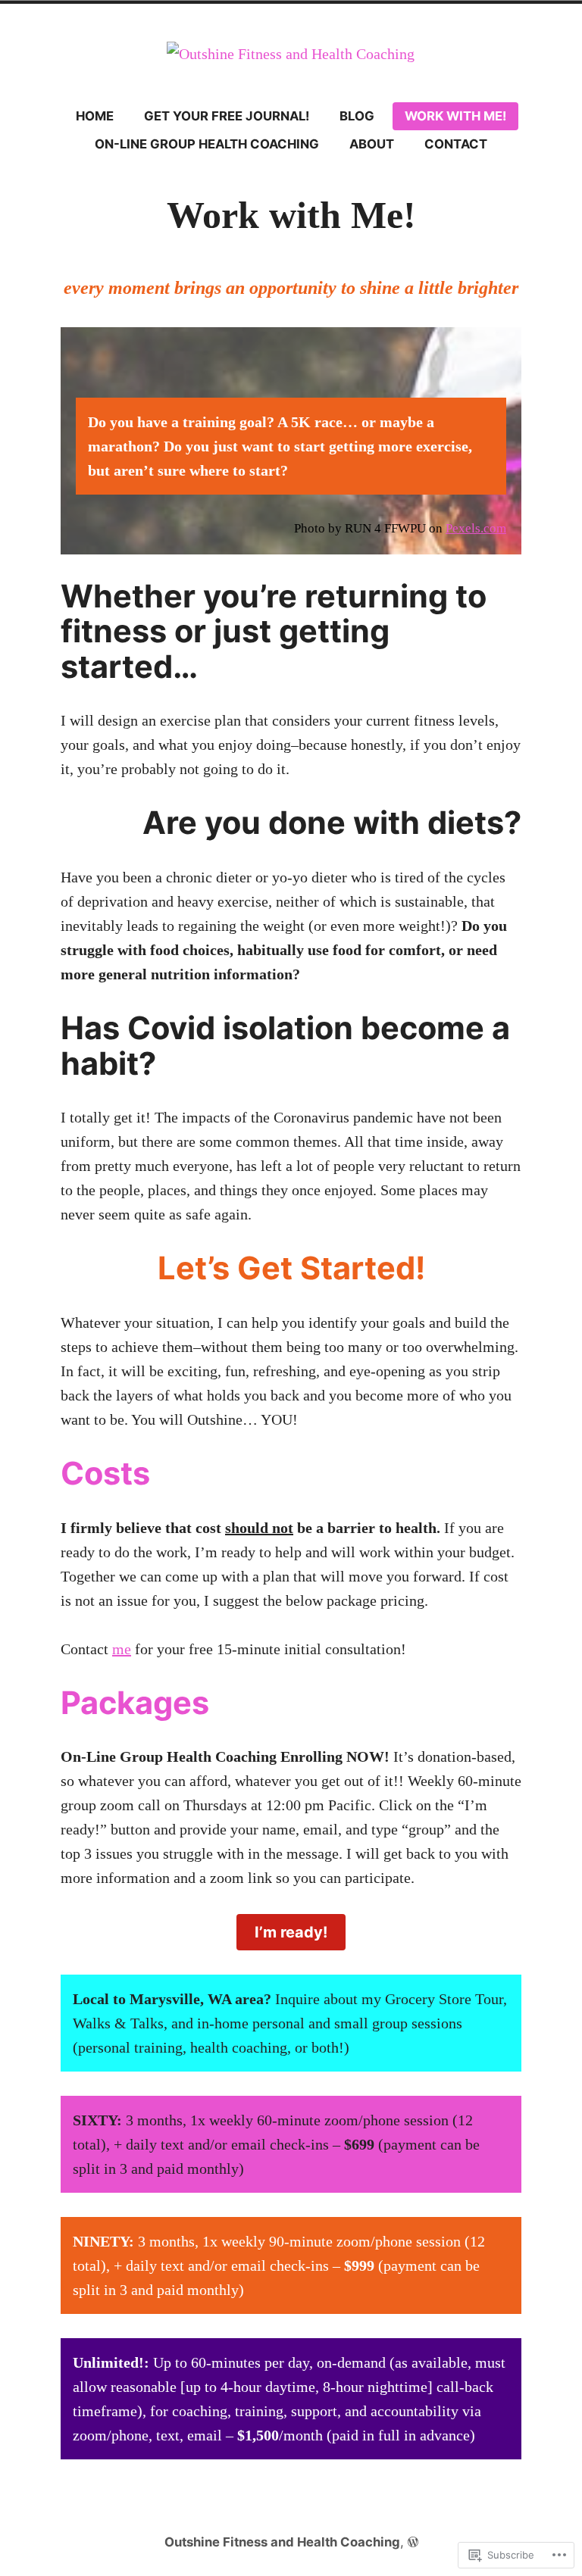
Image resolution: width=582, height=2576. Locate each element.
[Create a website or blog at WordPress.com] (413, 2542)
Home (95, 116)
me (122, 1649)
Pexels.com (476, 528)
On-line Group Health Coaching (207, 144)
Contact (456, 144)
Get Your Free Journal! (227, 116)
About (372, 144)
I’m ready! (291, 1932)
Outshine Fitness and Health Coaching (282, 2542)
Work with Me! (455, 116)
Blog (357, 116)
